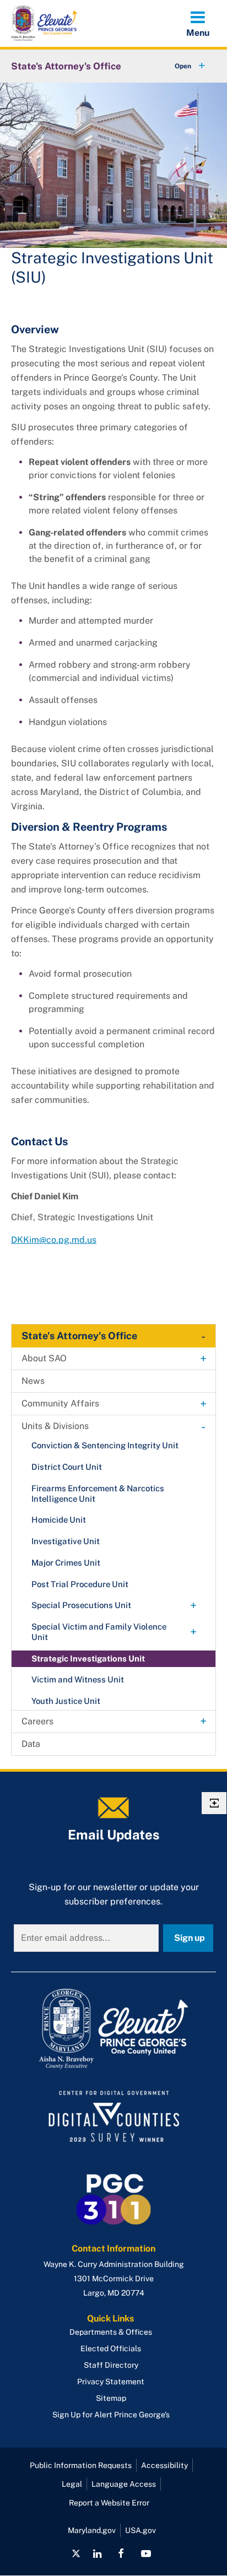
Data (31, 1744)
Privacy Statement (111, 2382)
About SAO (44, 1358)
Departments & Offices (111, 2332)
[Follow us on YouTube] (145, 2553)
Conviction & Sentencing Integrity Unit (105, 1445)
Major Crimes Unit (66, 1563)
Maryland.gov (92, 2530)
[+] (180, 66)
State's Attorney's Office (66, 66)
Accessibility (164, 2465)
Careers (37, 1721)
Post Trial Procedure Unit (80, 1584)
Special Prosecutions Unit (81, 1605)
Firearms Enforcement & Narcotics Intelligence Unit (98, 1493)
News (33, 1381)
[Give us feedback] (214, 1803)
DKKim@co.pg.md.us (54, 1240)
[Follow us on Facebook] (121, 2553)
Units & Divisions (55, 1426)
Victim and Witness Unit (78, 1679)
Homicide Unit (59, 1520)
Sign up (190, 1938)
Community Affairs (60, 1403)
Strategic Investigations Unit (88, 1658)
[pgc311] (113, 2029)
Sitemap (111, 2398)
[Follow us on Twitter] (76, 2553)
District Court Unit (67, 1467)
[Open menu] (198, 23)
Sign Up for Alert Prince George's (111, 2415)
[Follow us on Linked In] (97, 2553)
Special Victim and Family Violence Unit (99, 1632)
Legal (72, 2484)
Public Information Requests (81, 2465)
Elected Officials (111, 2348)
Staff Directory (111, 2365)
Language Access (124, 2484)
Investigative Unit (66, 1541)
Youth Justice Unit (66, 1701)
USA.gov (140, 2530)
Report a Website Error (109, 2503)
